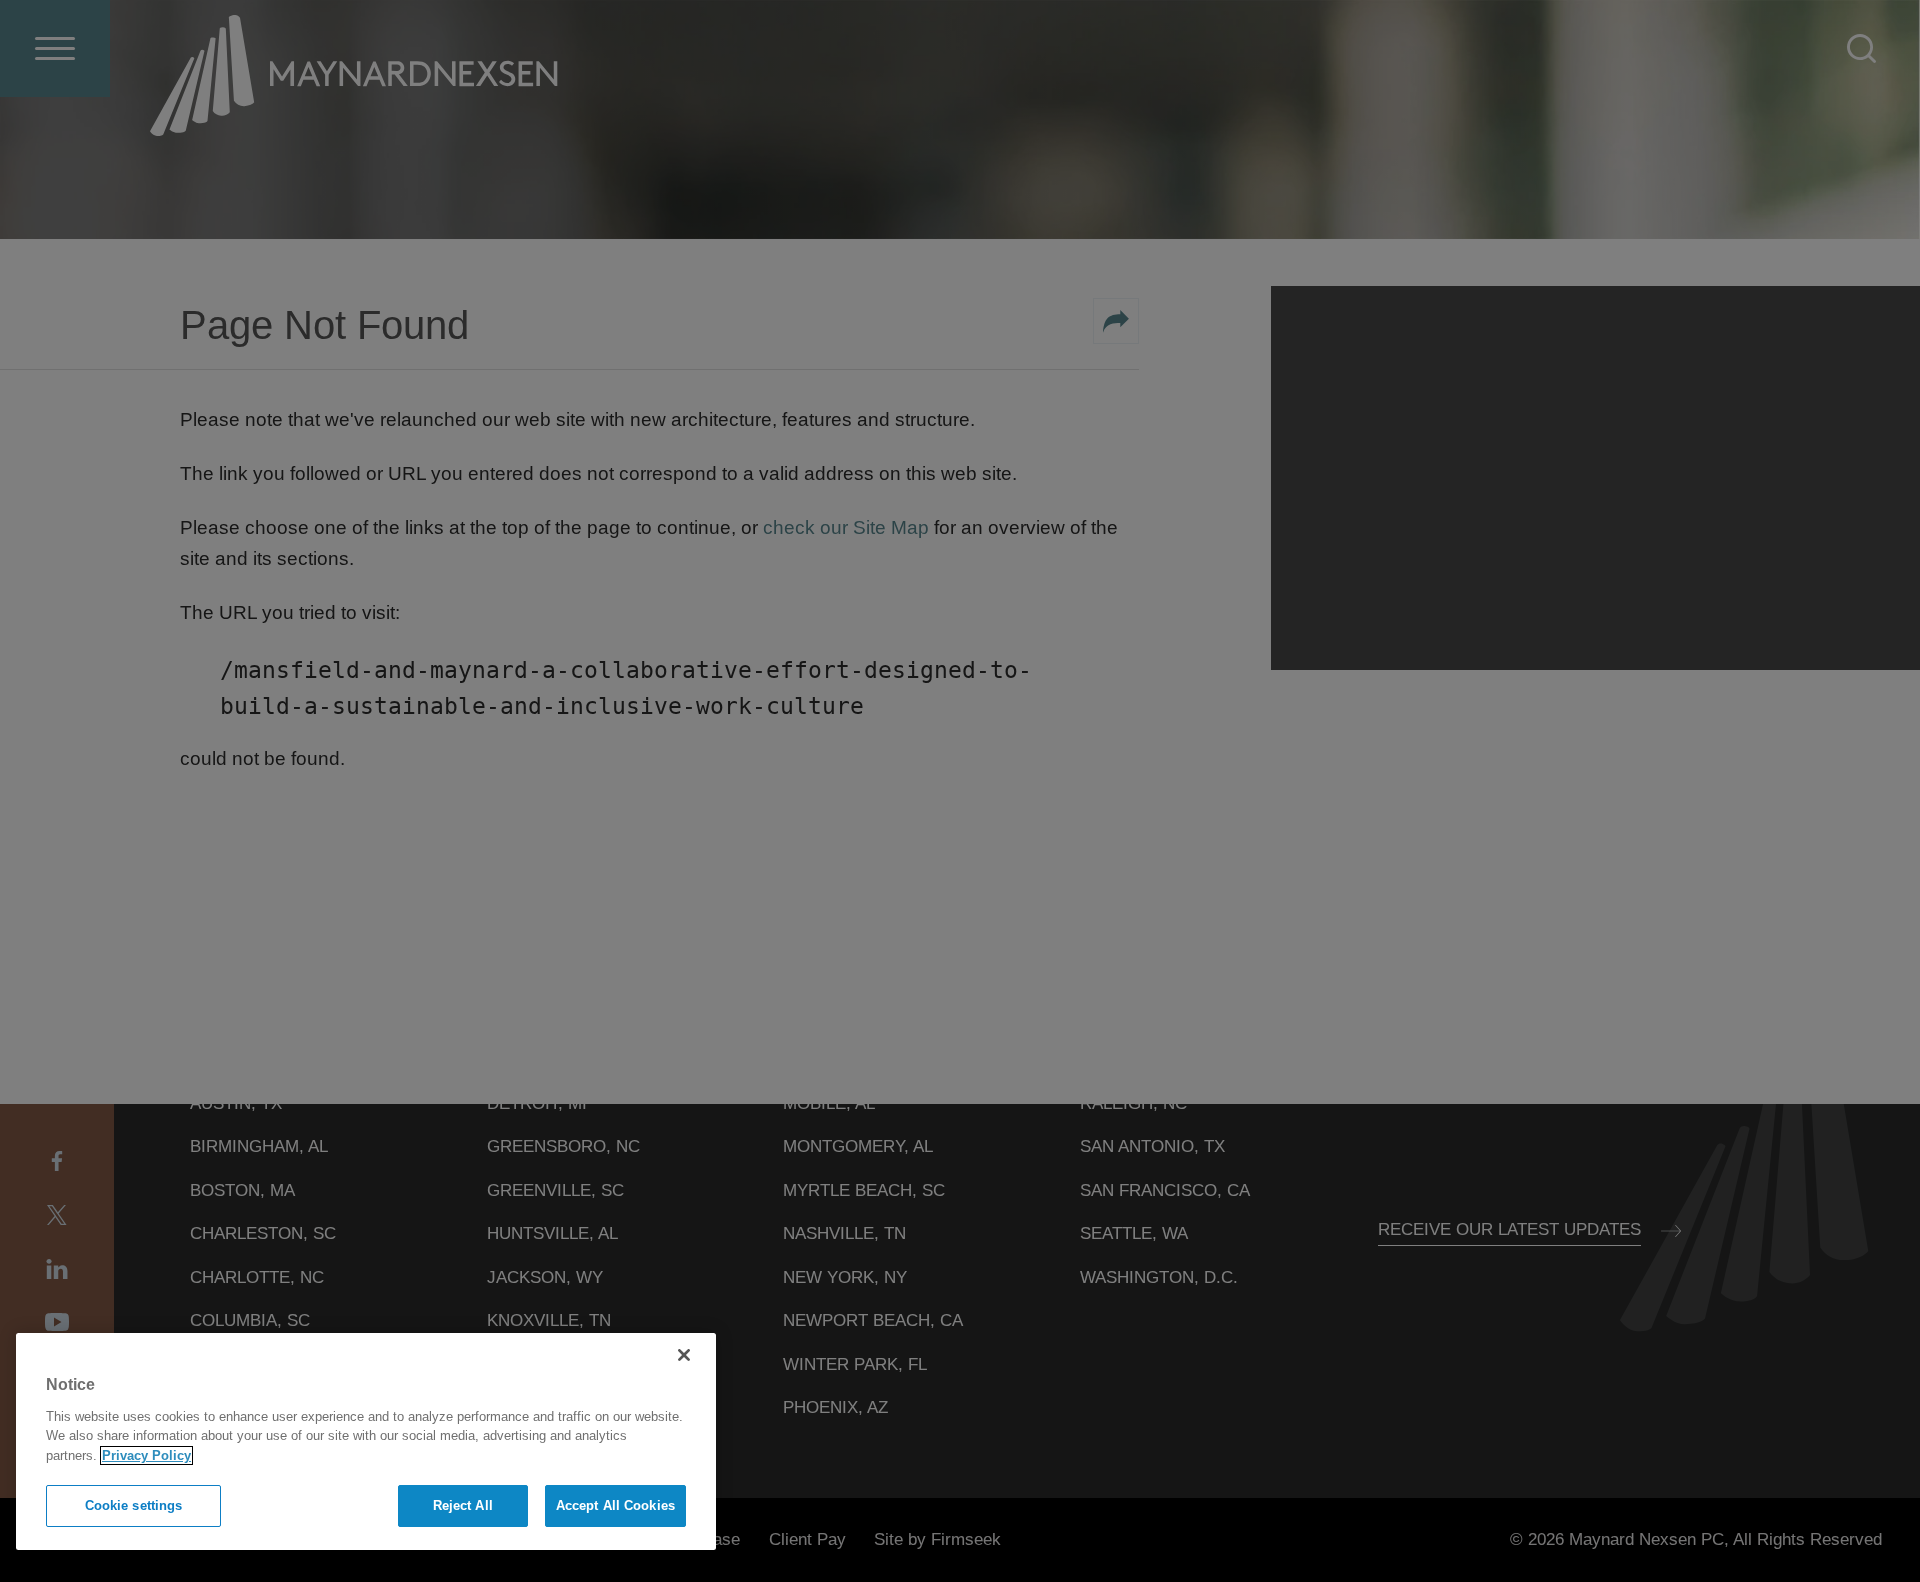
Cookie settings (134, 1505)
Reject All (463, 1505)
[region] (366, 1441)
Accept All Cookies (615, 1505)
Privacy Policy (146, 1455)
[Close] (684, 1355)
